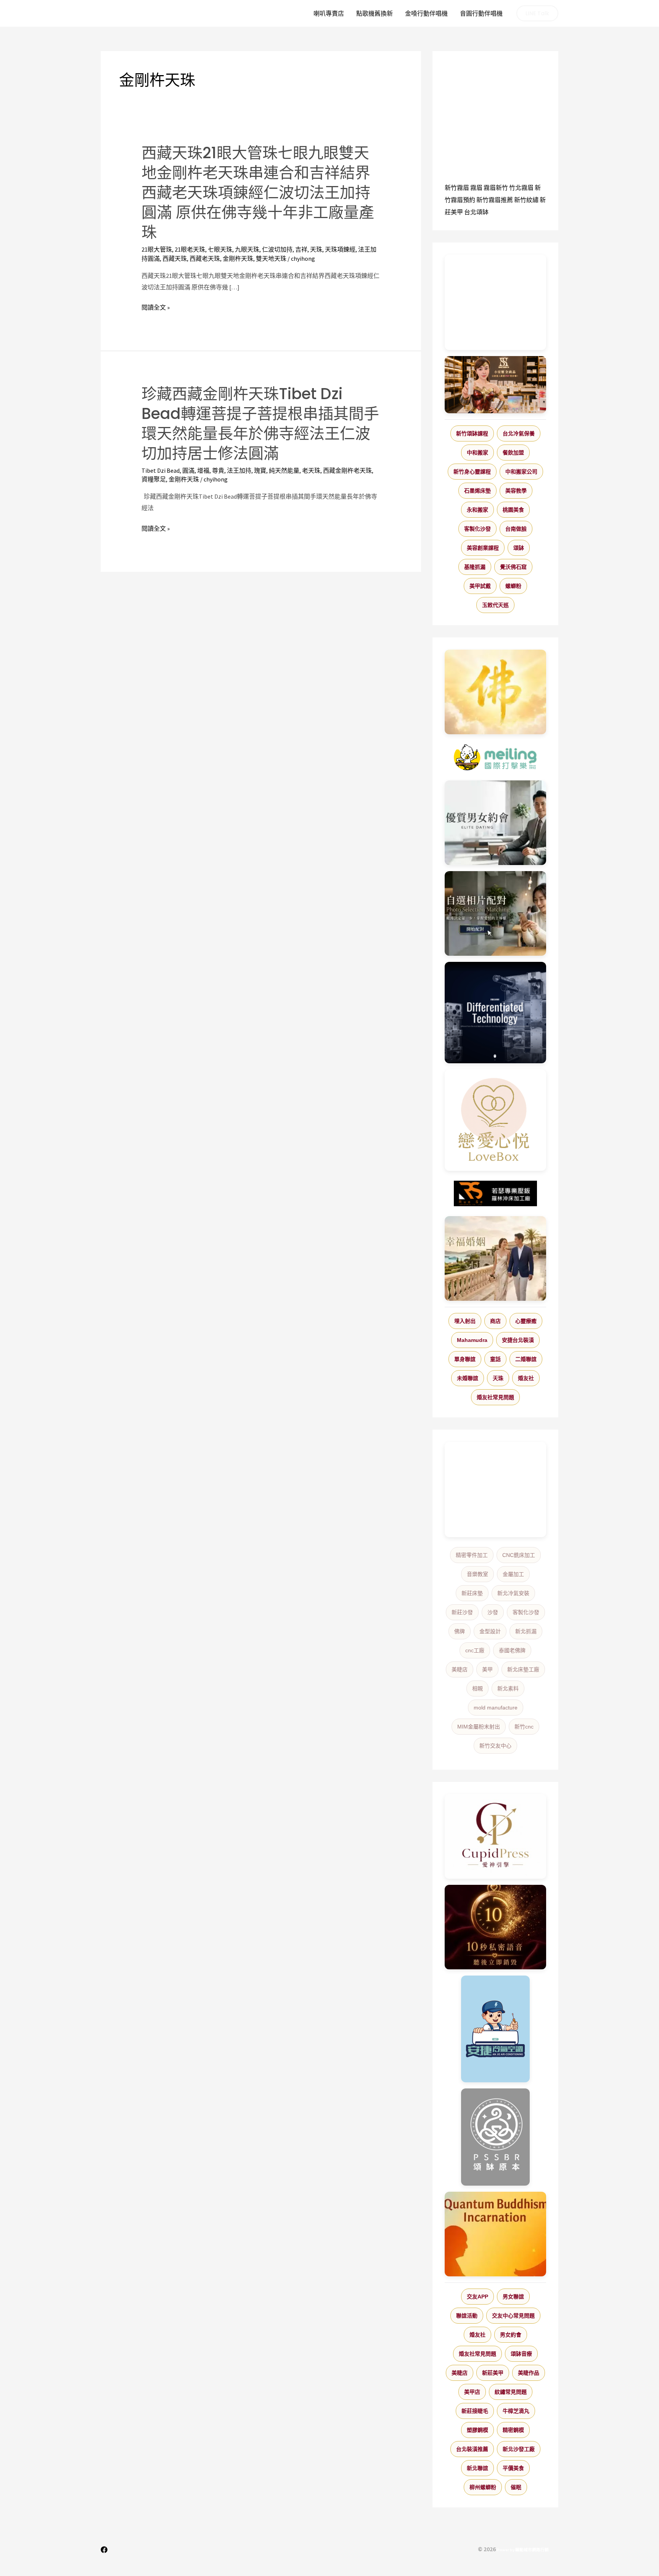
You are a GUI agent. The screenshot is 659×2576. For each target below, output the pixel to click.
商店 (495, 1321)
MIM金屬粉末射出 (479, 1727)
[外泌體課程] (495, 385)
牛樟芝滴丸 (516, 2411)
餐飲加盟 (513, 453)
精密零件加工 (472, 1555)
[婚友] (495, 1120)
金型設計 (490, 1631)
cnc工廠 (475, 1650)
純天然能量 (284, 470)
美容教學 (516, 491)
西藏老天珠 (205, 258)
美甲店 (472, 2392)
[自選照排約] (495, 913)
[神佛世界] (495, 692)
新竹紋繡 (526, 200)
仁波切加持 (277, 249)
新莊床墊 (472, 1593)
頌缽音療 (521, 2354)
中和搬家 (477, 453)
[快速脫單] (495, 1258)
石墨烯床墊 (477, 491)
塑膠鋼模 (477, 2430)
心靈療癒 (526, 1321)
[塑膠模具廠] (495, 1013)
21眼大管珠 (157, 249)
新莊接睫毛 (475, 2411)
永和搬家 (477, 510)
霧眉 (476, 188)
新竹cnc (524, 1727)
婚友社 (526, 1378)
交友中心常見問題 (513, 2316)
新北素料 (508, 1688)
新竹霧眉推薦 (495, 200)
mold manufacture (496, 1708)
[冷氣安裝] (495, 2029)
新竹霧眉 (457, 188)
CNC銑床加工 (519, 1555)
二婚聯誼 (526, 1359)
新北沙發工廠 (519, 2449)
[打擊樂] (495, 758)
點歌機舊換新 (375, 13)
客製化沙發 (477, 529)
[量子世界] (495, 2234)
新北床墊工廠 (523, 1669)
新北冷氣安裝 (513, 1593)
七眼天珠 (220, 249)
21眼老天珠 (190, 249)
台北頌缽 (476, 212)
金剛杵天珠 (238, 258)
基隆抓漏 (475, 567)
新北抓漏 (526, 1631)
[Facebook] (104, 2550)
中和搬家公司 (521, 472)
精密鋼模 (513, 2430)
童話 (495, 1359)
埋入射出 (465, 1321)
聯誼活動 (467, 2316)
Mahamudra (472, 1340)
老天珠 (311, 470)
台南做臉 (516, 529)
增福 (203, 470)
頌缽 (519, 548)
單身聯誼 (465, 1359)
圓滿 (188, 470)
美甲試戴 (480, 586)
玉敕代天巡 (495, 605)
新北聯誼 (477, 2468)
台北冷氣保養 (519, 433)
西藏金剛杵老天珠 (347, 470)
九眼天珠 (247, 249)
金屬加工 (513, 1574)
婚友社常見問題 (495, 1397)
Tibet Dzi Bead (161, 470)
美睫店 (460, 1669)
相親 (477, 1688)
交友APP (477, 2297)
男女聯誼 (513, 2297)
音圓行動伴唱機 (481, 13)
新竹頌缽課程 (472, 433)
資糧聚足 (154, 479)
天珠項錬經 (340, 249)
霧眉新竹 (496, 188)
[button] (537, 13)
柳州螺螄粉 (483, 2487)
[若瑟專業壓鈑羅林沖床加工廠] (495, 1194)
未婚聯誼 (468, 1378)
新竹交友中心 (495, 1746)
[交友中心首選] (495, 1836)
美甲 (487, 1669)
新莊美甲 (493, 2373)
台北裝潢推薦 (472, 2449)
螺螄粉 (513, 586)
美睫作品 (529, 2373)
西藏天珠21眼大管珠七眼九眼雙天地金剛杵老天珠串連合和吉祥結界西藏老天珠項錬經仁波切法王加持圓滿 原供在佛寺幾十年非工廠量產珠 (258, 193)
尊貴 (218, 470)
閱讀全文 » (156, 308)
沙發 (493, 1612)
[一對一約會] (495, 823)
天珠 (316, 249)
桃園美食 (513, 510)
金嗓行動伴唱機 (426, 13)
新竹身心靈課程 (472, 472)
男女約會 (511, 2335)
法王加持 (239, 470)
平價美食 (513, 2468)
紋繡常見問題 (511, 2392)
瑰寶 (260, 470)
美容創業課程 (483, 548)
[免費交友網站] (495, 1927)
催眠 (516, 2487)
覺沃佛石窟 (513, 567)
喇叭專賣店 (329, 13)
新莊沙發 (462, 1612)
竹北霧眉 (521, 188)
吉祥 (301, 249)
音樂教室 (477, 1574)
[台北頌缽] (495, 2137)
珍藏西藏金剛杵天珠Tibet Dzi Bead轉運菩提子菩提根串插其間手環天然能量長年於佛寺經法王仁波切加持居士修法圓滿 (260, 424)
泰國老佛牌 (512, 1650)
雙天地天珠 (271, 258)
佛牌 (460, 1631)
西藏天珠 (175, 258)
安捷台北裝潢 (518, 1340)
